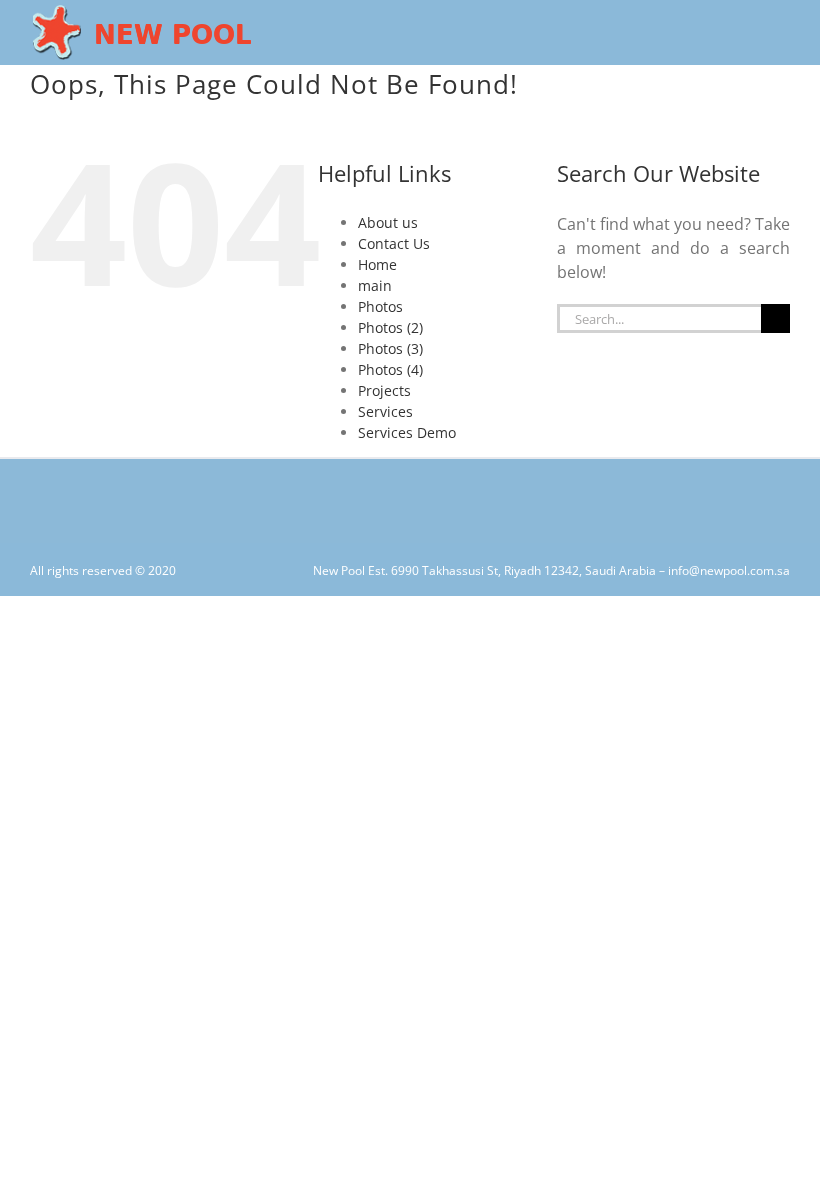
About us (388, 222)
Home (377, 264)
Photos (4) (390, 369)
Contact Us (394, 243)
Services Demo (407, 432)
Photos (380, 306)
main (375, 285)
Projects (384, 390)
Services (385, 411)
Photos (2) (390, 327)
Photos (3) (390, 348)
